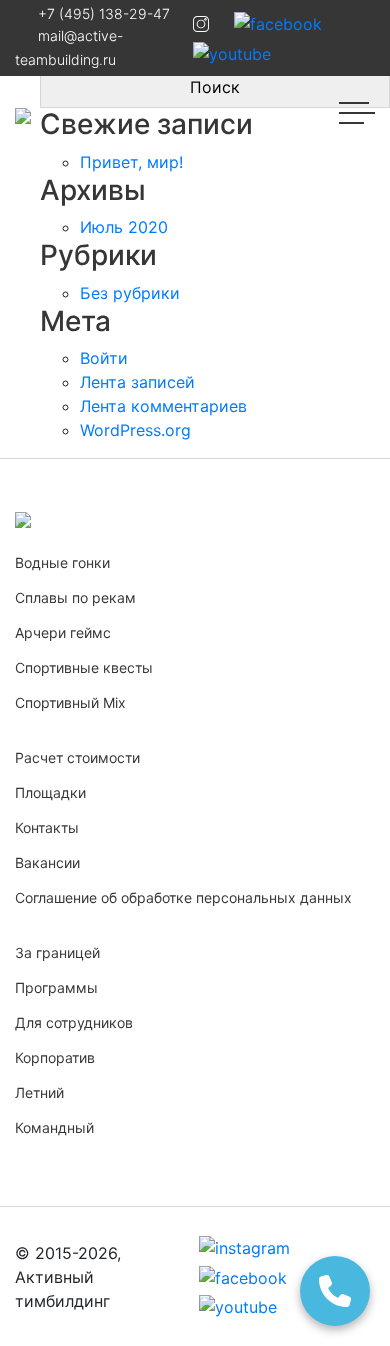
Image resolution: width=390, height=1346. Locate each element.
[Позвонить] (335, 1291)
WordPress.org (135, 430)
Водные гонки (62, 562)
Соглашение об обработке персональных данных (183, 897)
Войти (104, 358)
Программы (56, 987)
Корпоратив (55, 1057)
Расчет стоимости (77, 757)
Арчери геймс (63, 632)
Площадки (50, 792)
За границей (57, 952)
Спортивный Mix (70, 702)
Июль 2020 (124, 227)
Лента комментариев (163, 406)
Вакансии (47, 862)
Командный (54, 1127)
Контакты (47, 827)
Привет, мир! (131, 162)
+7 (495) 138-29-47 (104, 13)
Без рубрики (130, 293)
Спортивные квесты (84, 667)
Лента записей (137, 382)
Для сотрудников (74, 1022)
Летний (39, 1092)
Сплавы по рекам (75, 597)
